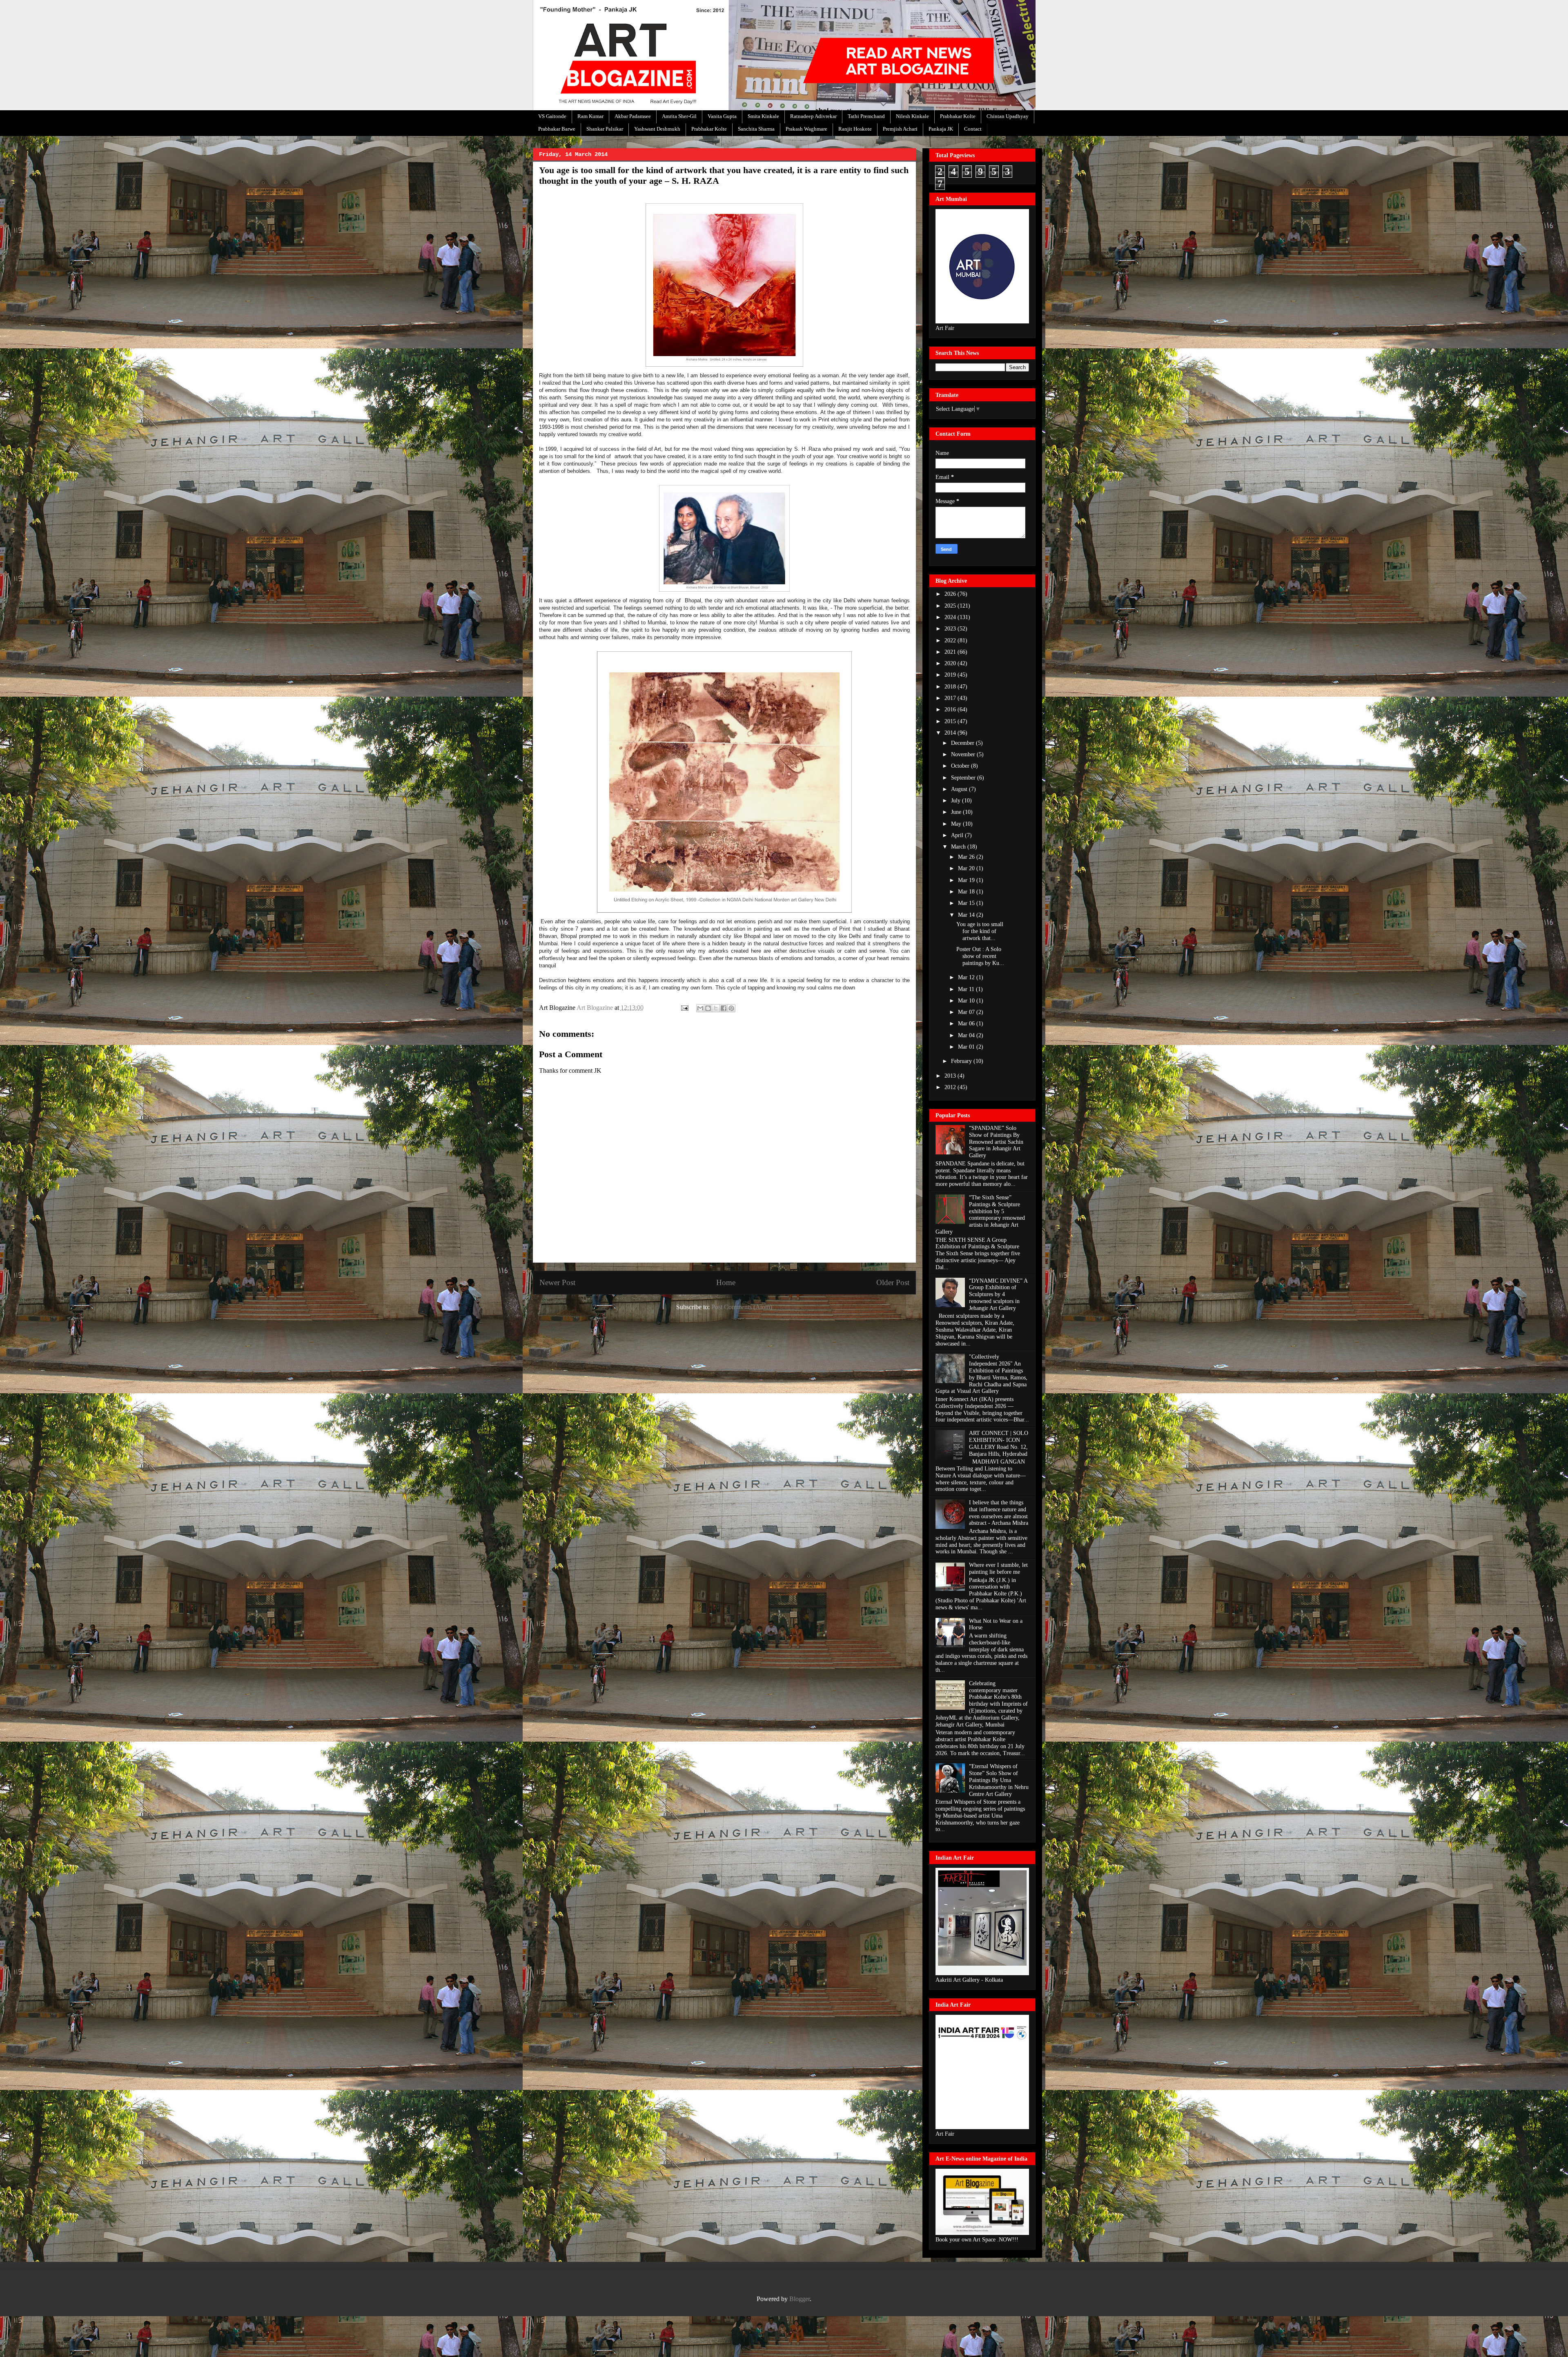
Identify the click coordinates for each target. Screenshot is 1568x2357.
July (957, 801)
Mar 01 (967, 1047)
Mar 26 (967, 857)
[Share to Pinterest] (731, 1008)
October (961, 766)
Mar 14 (967, 915)
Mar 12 (967, 977)
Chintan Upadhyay (1008, 116)
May (957, 824)
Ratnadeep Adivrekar (813, 116)
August (960, 789)
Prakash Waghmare (806, 129)
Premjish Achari (900, 129)
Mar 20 (967, 868)
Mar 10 (967, 1001)
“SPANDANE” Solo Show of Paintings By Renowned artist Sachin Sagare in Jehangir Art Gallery (996, 1142)
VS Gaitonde (552, 116)
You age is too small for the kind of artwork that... (980, 931)
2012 (951, 1087)
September (964, 778)
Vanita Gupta (722, 116)
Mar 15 (967, 903)
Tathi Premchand (866, 116)
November (964, 754)
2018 (951, 687)
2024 (951, 617)
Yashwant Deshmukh (657, 129)
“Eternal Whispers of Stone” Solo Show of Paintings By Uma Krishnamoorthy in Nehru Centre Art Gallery (999, 1780)
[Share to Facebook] (724, 1008)
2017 (951, 698)
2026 (951, 594)
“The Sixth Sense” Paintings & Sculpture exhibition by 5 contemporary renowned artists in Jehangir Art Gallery (980, 1215)
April (958, 835)
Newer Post (557, 1282)
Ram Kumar (590, 116)
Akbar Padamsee (633, 116)
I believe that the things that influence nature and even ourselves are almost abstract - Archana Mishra (999, 1513)
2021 (951, 652)
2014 (951, 733)
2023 (951, 629)
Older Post (893, 1282)
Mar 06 (967, 1024)
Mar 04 (967, 1035)
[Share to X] (716, 1008)
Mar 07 (967, 1012)
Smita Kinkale (763, 116)
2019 (951, 675)
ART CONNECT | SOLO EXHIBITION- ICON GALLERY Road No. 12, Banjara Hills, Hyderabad (999, 1443)
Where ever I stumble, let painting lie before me (998, 1568)
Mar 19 (967, 880)
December (963, 743)
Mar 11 (967, 989)
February (962, 1061)
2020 (951, 663)
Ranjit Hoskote (855, 129)
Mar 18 (967, 892)
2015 (951, 721)
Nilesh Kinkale (912, 116)
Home (726, 1282)
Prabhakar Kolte (958, 116)
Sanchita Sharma (756, 129)
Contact (973, 129)
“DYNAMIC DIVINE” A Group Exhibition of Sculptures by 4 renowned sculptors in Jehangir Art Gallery (998, 1294)
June (957, 812)
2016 (951, 710)
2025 (951, 606)
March (959, 847)
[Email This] (700, 1008)
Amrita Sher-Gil (679, 116)
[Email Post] (684, 1008)
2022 (951, 640)
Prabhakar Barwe (557, 129)
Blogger (800, 2299)
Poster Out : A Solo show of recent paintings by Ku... (980, 956)
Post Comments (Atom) (742, 1307)
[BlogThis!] (708, 1008)
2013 (951, 1076)
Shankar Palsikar (605, 129)
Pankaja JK (941, 129)
